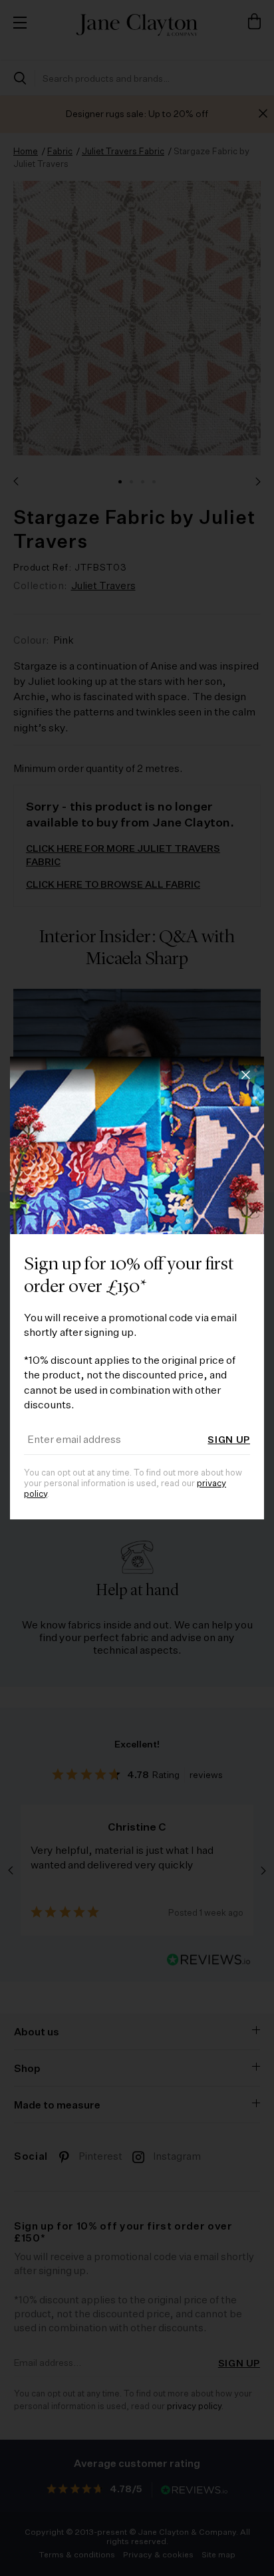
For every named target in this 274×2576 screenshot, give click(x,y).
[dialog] (137, 1288)
